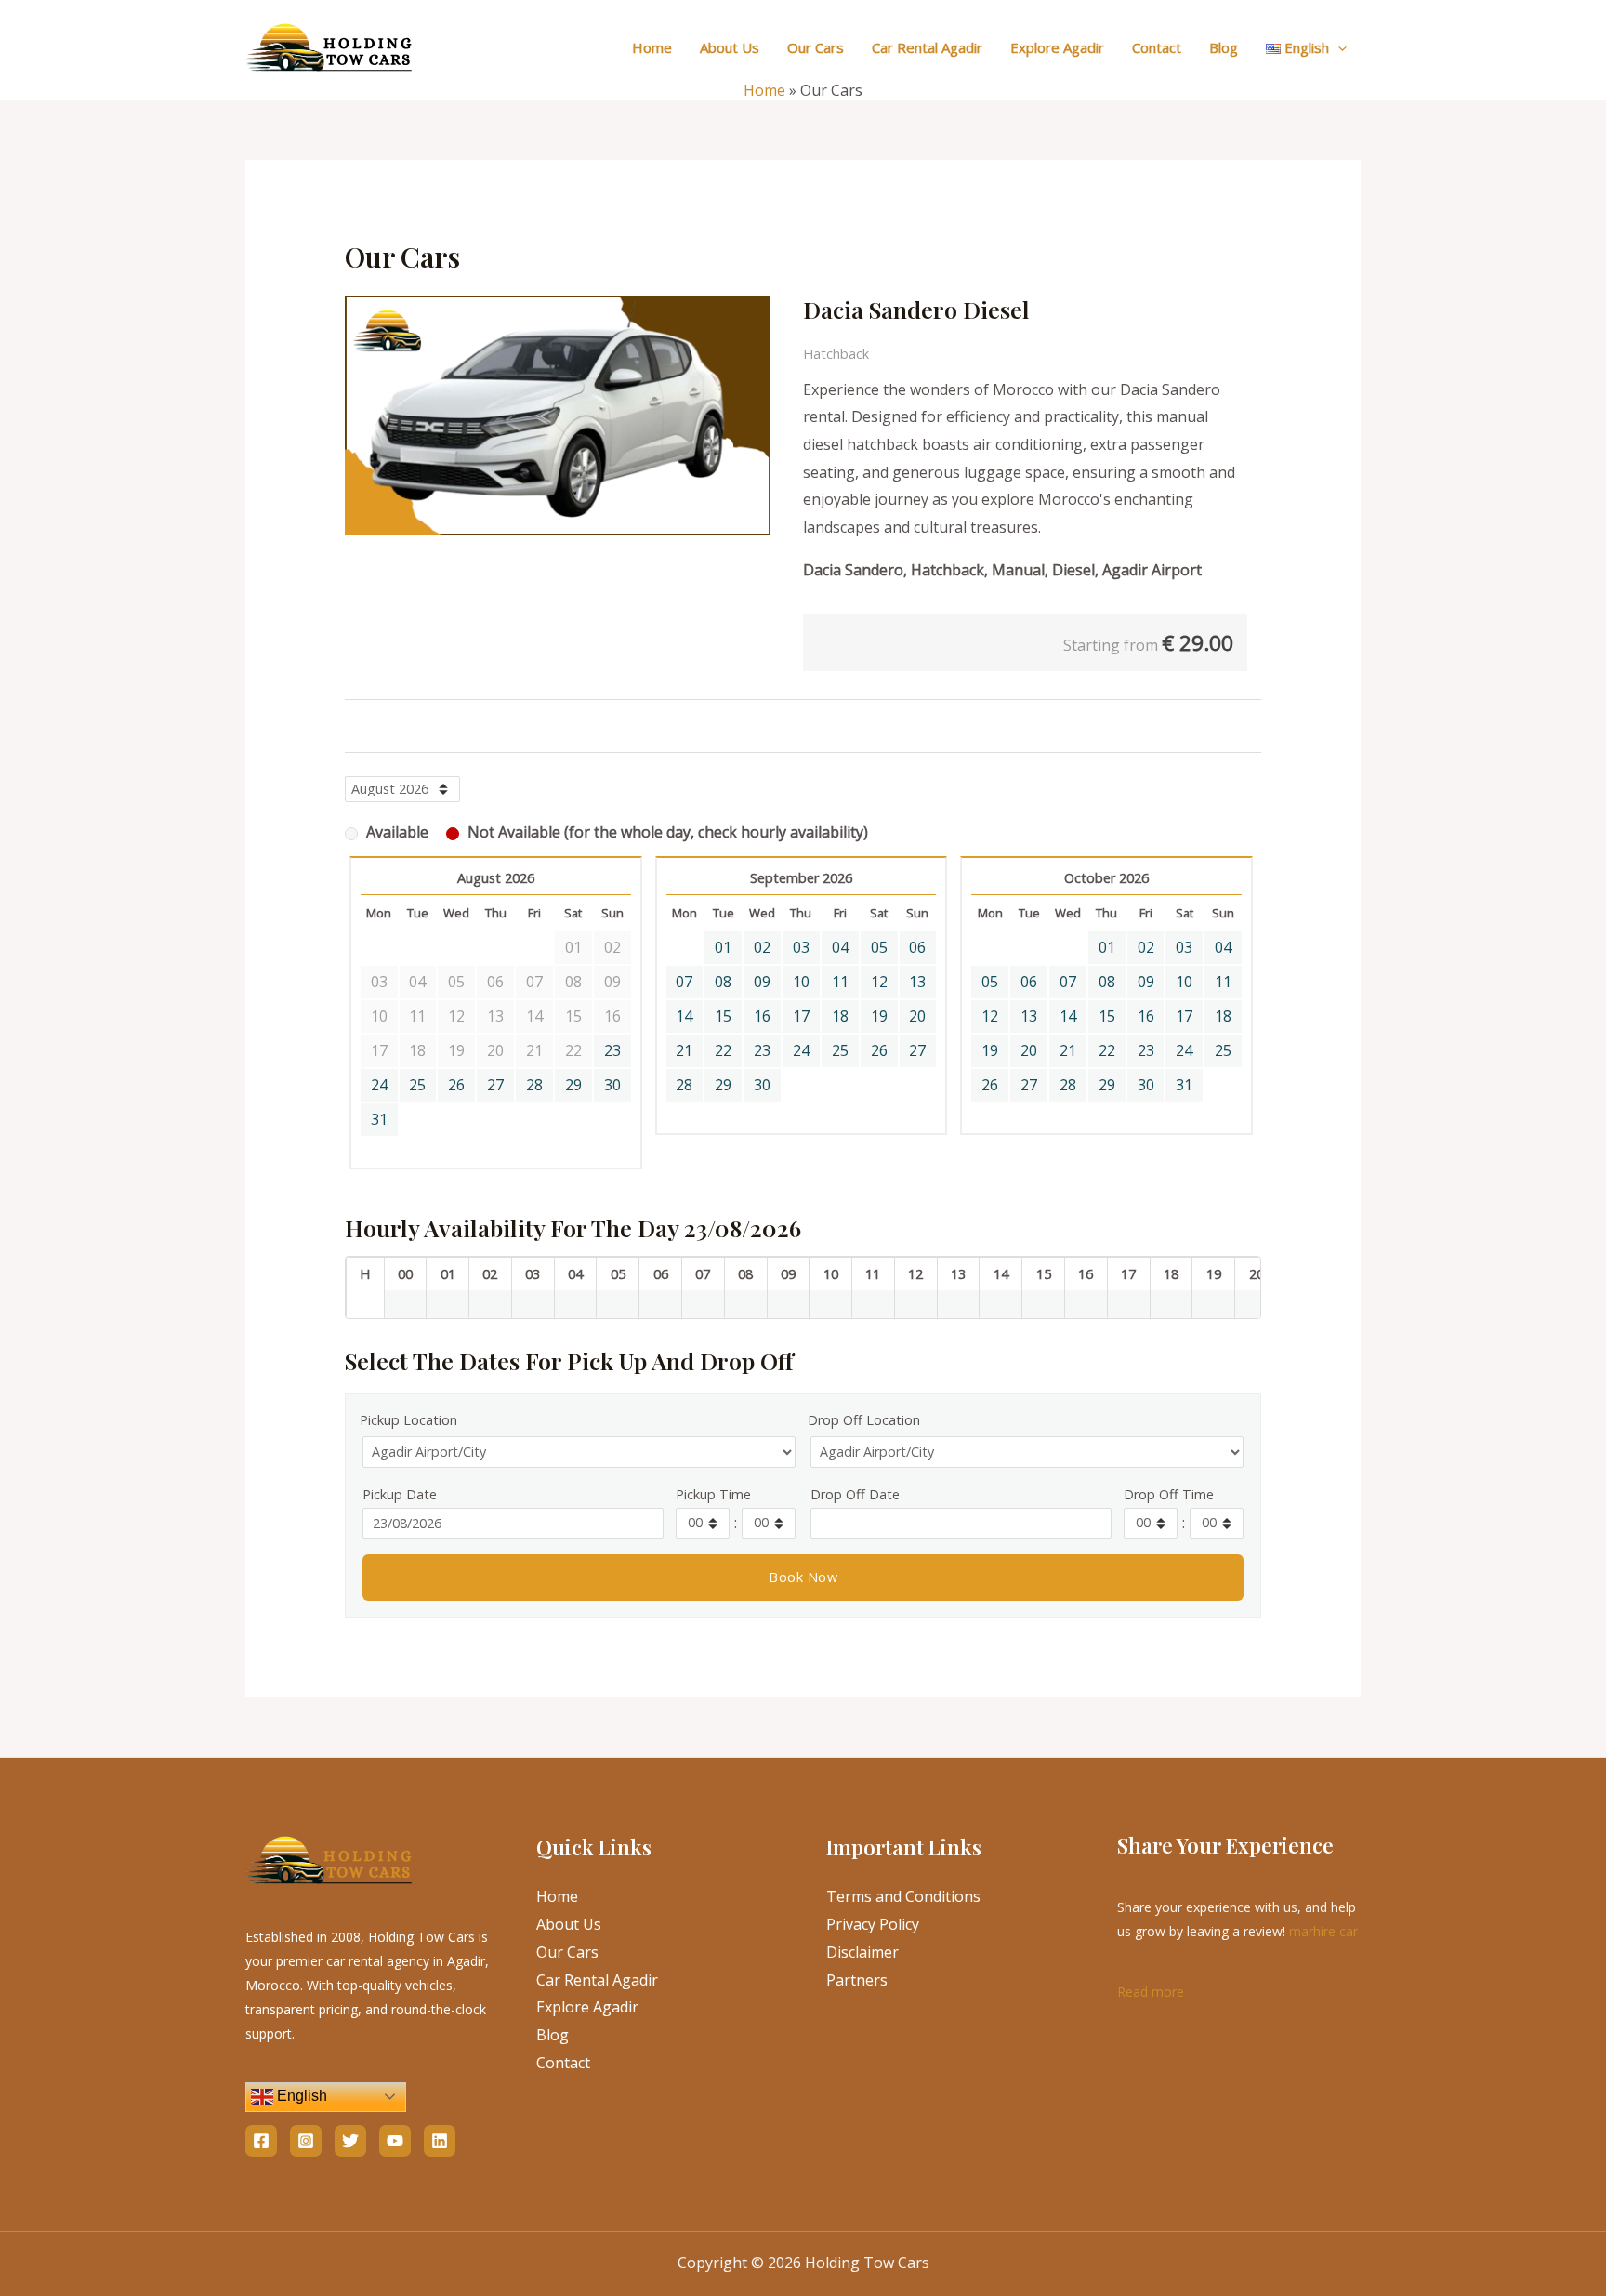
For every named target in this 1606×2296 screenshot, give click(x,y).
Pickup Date (400, 1494)
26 (456, 1085)
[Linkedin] (440, 2141)
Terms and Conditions (903, 1896)
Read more (1151, 1990)
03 (801, 947)
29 (573, 1085)
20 (917, 1016)
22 (723, 1050)
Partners (857, 1980)
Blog (1224, 47)
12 (879, 982)
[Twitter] (350, 2141)
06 (917, 947)
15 (723, 1016)
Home (652, 47)
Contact (1157, 47)
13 (917, 982)
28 (534, 1085)
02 (762, 947)
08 (723, 982)
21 (684, 1050)
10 (801, 982)
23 (612, 1050)
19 (879, 1016)
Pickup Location (408, 1420)
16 (762, 1016)
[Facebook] (261, 2141)
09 (762, 982)
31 (379, 1119)
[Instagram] (306, 2141)
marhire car (1323, 1931)
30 (612, 1085)
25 (417, 1085)
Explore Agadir (1057, 47)
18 (840, 1016)
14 (684, 1016)
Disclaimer (862, 1952)
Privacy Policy (873, 1924)
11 (840, 982)
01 (723, 947)
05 (879, 947)
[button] (1338, 47)
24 (379, 1085)
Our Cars (816, 47)
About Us (730, 47)
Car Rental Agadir (927, 47)
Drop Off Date (855, 1494)
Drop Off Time (1169, 1494)
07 (684, 982)
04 (840, 947)
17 (801, 1016)
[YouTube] (395, 2141)
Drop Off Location (864, 1420)
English (300, 2096)
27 (495, 1085)
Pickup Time (713, 1494)
